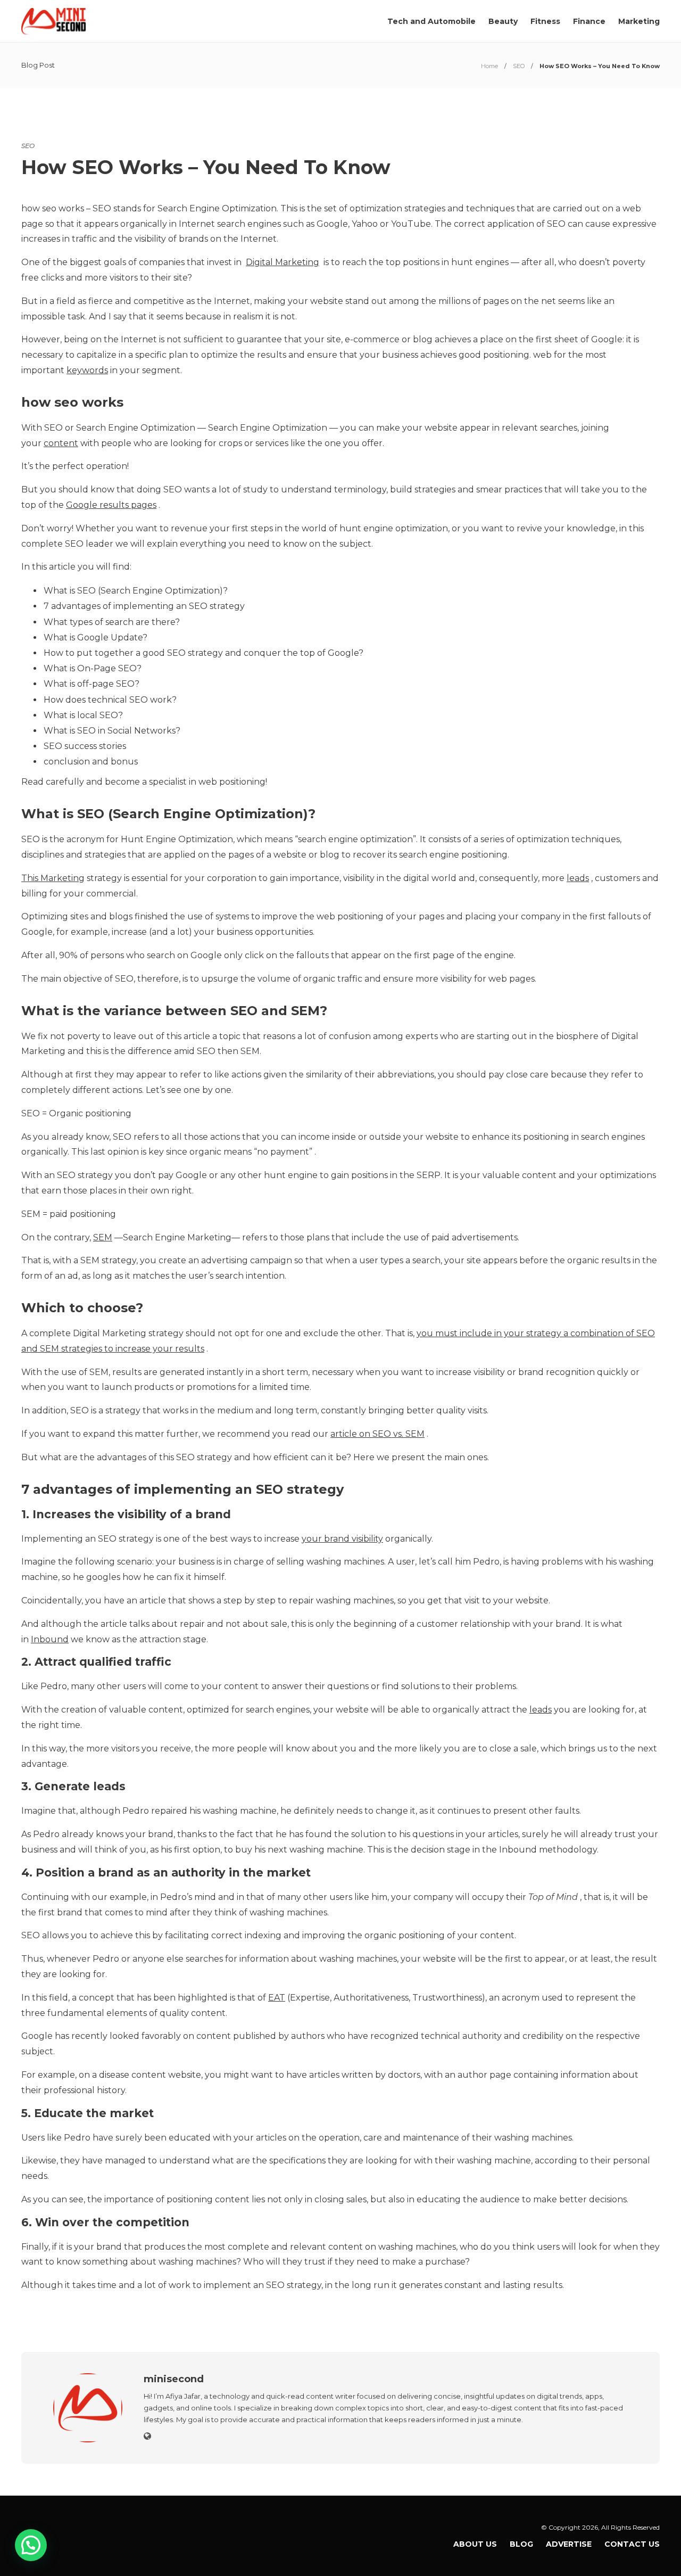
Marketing (639, 21)
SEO (519, 66)
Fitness (545, 21)
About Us (475, 2544)
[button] (31, 2545)
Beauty (503, 21)
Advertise (569, 2544)
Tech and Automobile (431, 21)
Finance (589, 21)
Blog (521, 2544)
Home (489, 66)
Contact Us (632, 2544)
